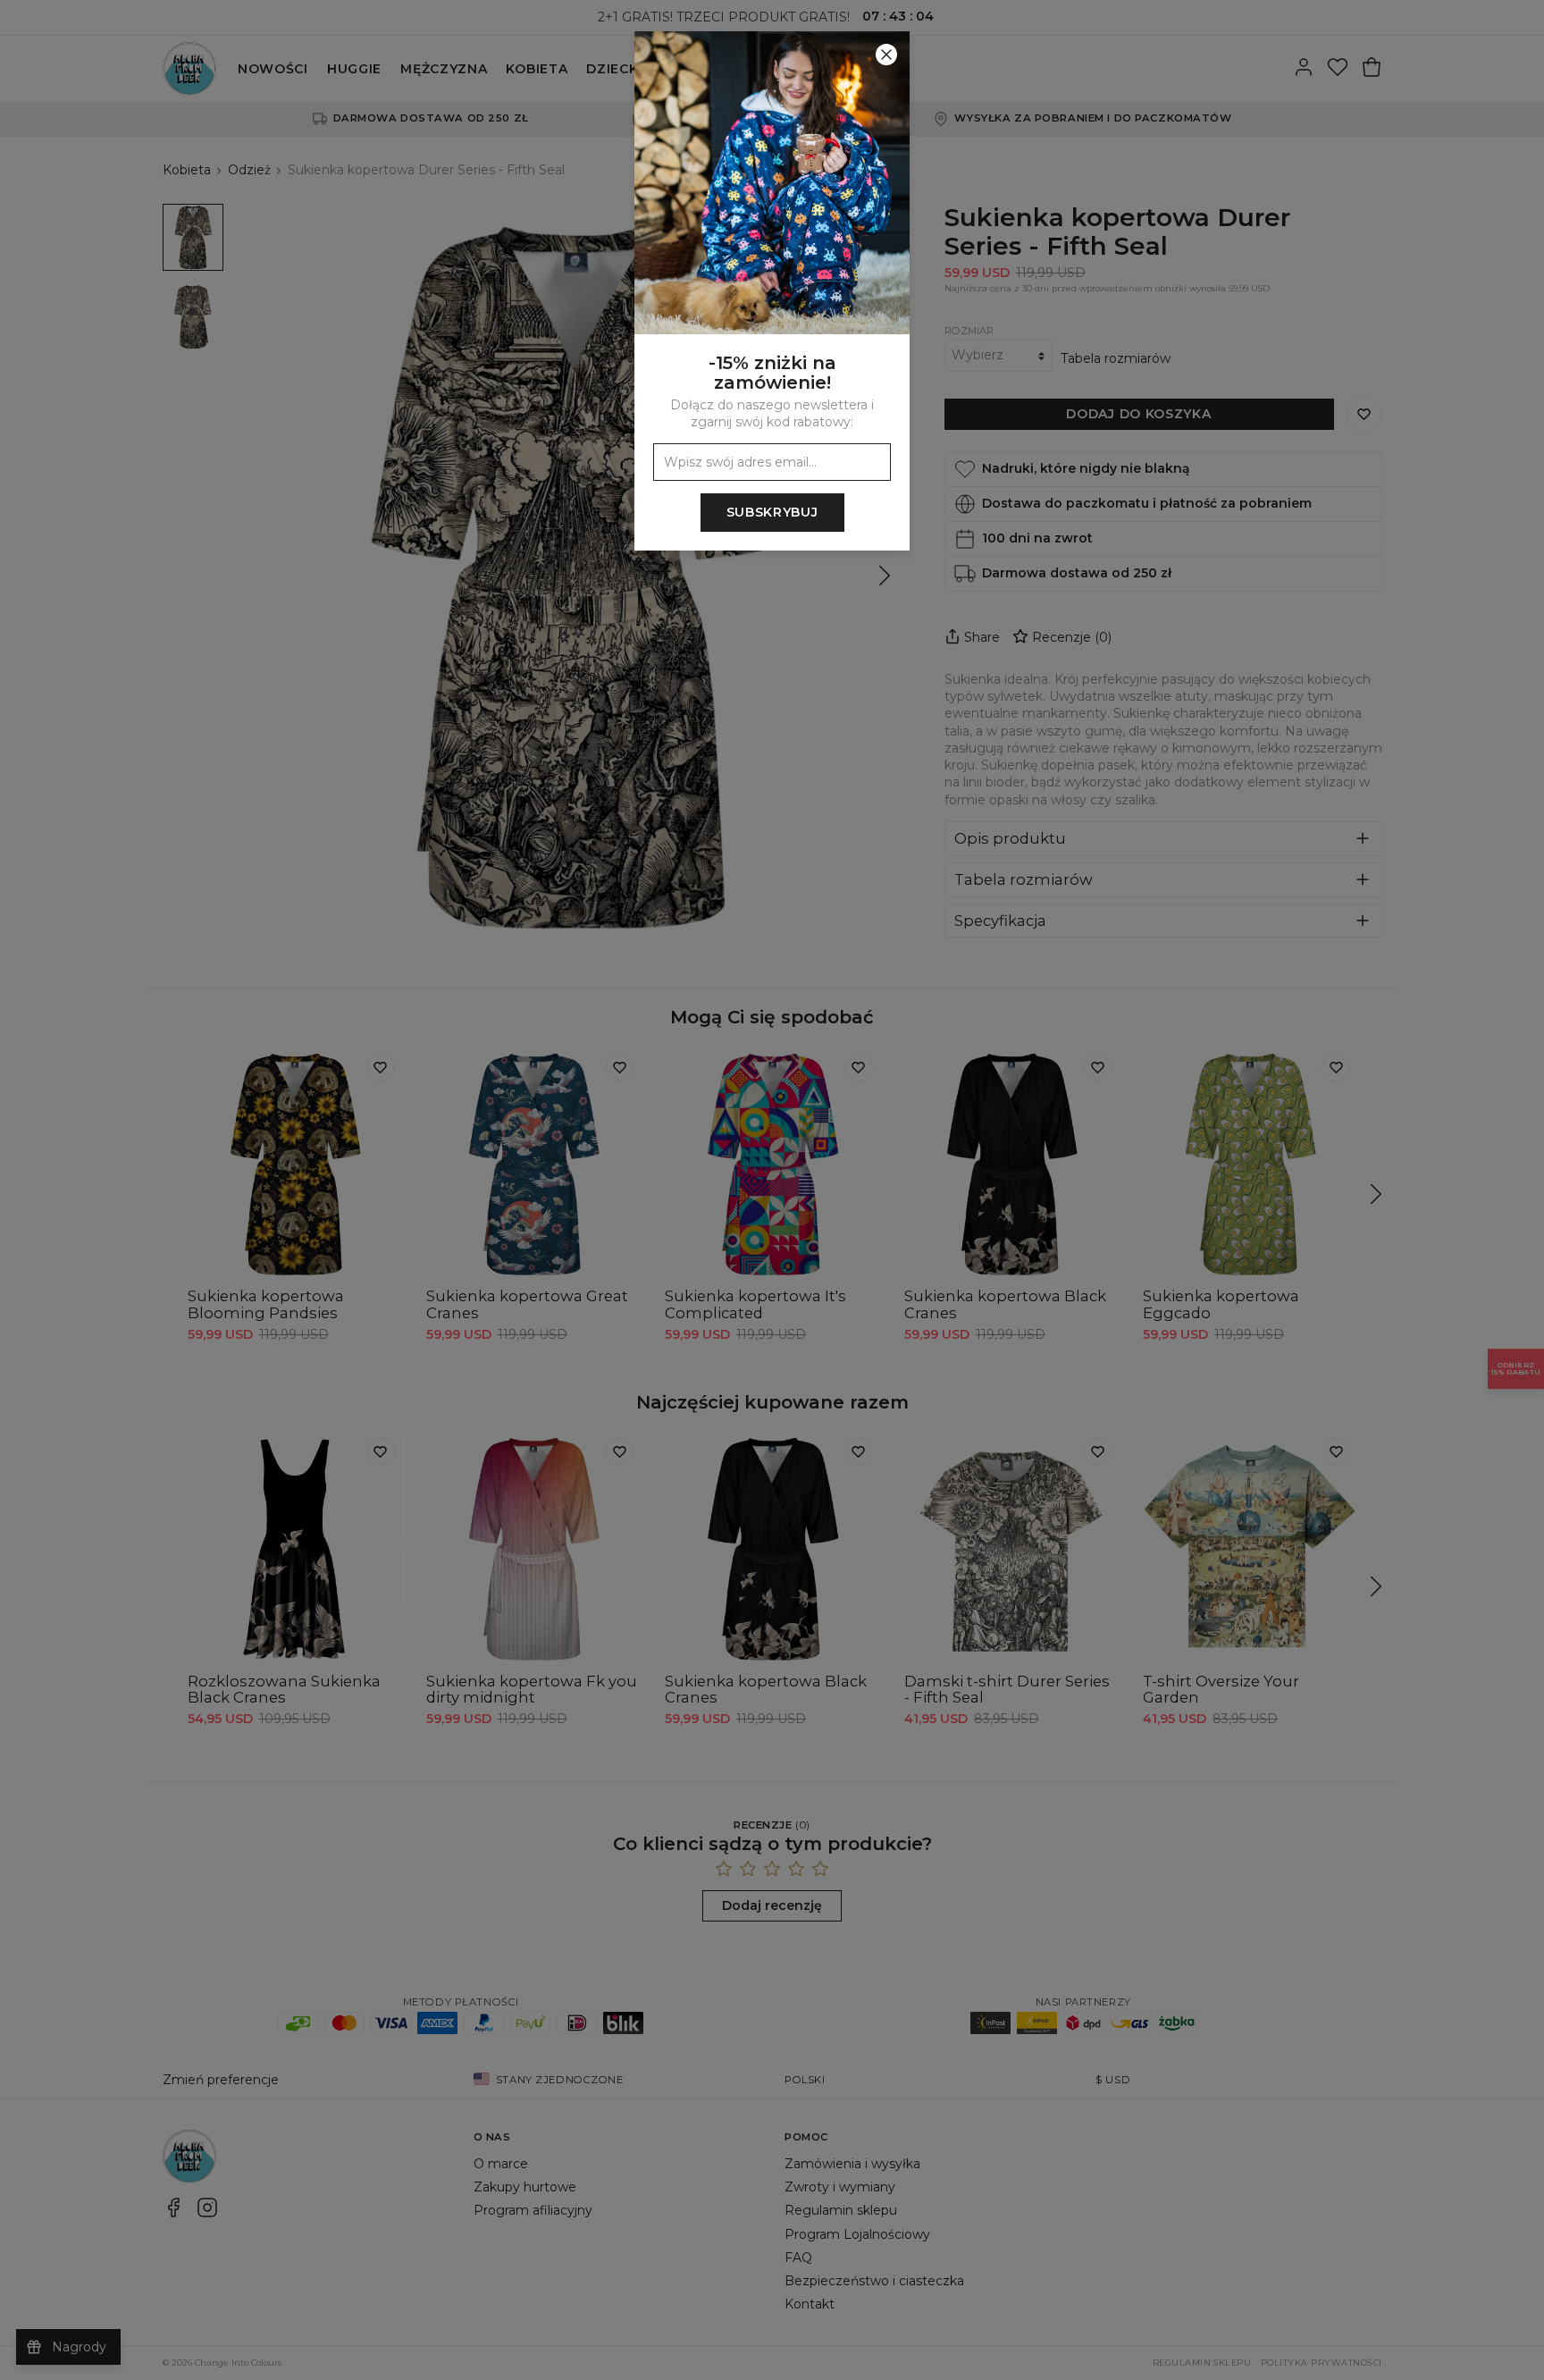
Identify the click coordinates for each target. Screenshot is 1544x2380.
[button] (772, 1190)
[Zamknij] (886, 55)
